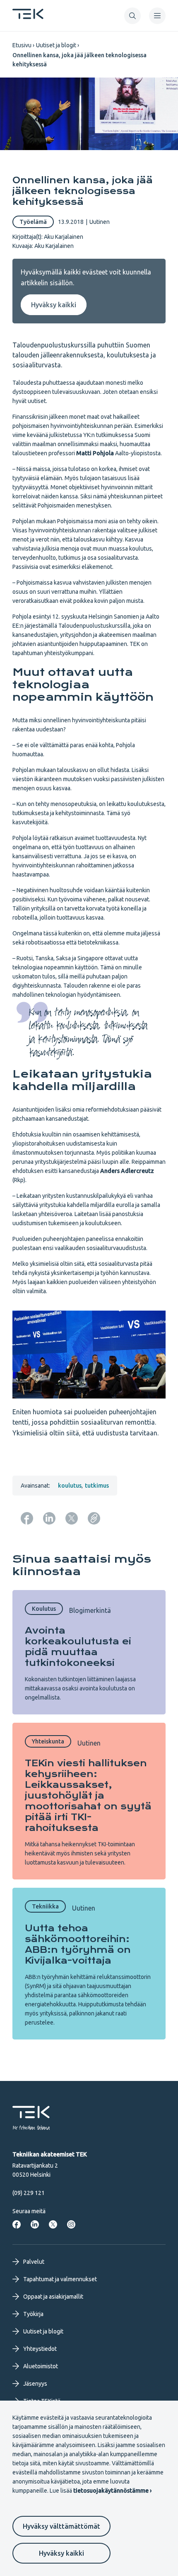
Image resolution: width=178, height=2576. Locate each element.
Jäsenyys (35, 2384)
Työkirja (33, 2314)
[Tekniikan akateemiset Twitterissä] (53, 2224)
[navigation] (157, 16)
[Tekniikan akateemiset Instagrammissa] (71, 2224)
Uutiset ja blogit (56, 45)
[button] (132, 16)
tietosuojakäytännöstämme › (112, 2491)
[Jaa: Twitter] (72, 1518)
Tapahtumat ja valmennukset (60, 2279)
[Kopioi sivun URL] (94, 1518)
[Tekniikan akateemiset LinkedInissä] (35, 2224)
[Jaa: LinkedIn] (49, 1518)
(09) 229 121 (29, 2193)
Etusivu (22, 45)
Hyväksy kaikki (61, 2553)
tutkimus (97, 1486)
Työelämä (33, 222)
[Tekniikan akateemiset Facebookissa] (17, 2224)
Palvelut (34, 2262)
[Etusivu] (28, 17)
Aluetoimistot (41, 2366)
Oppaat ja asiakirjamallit (53, 2297)
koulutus (70, 1486)
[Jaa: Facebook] (27, 1518)
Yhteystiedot (40, 2349)
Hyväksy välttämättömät (61, 2526)
